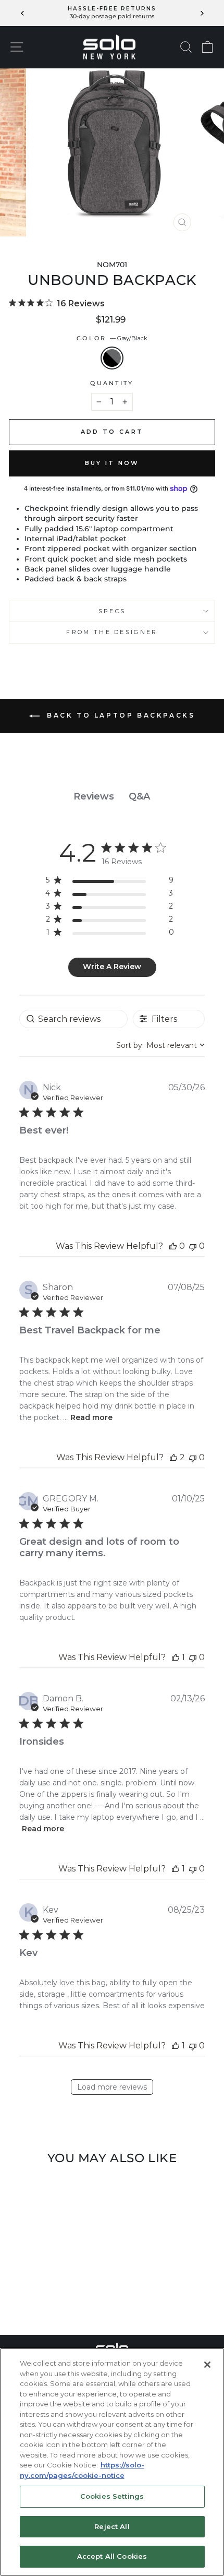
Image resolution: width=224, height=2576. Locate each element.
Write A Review (112, 967)
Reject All (112, 2526)
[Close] (207, 2365)
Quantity (112, 383)
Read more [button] (91, 1417)
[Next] (201, 13)
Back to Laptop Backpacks (120, 715)
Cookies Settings (112, 2496)
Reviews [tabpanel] (94, 796)
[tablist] (112, 797)
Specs (112, 611)
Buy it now (112, 463)
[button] (173, 1246)
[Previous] (23, 13)
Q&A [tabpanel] (139, 796)
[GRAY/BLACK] (48, 2299)
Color (112, 338)
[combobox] (160, 1045)
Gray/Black (112, 358)
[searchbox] (73, 1019)
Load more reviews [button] (112, 2087)
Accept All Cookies (112, 2556)
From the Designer (112, 632)
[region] (110, 882)
